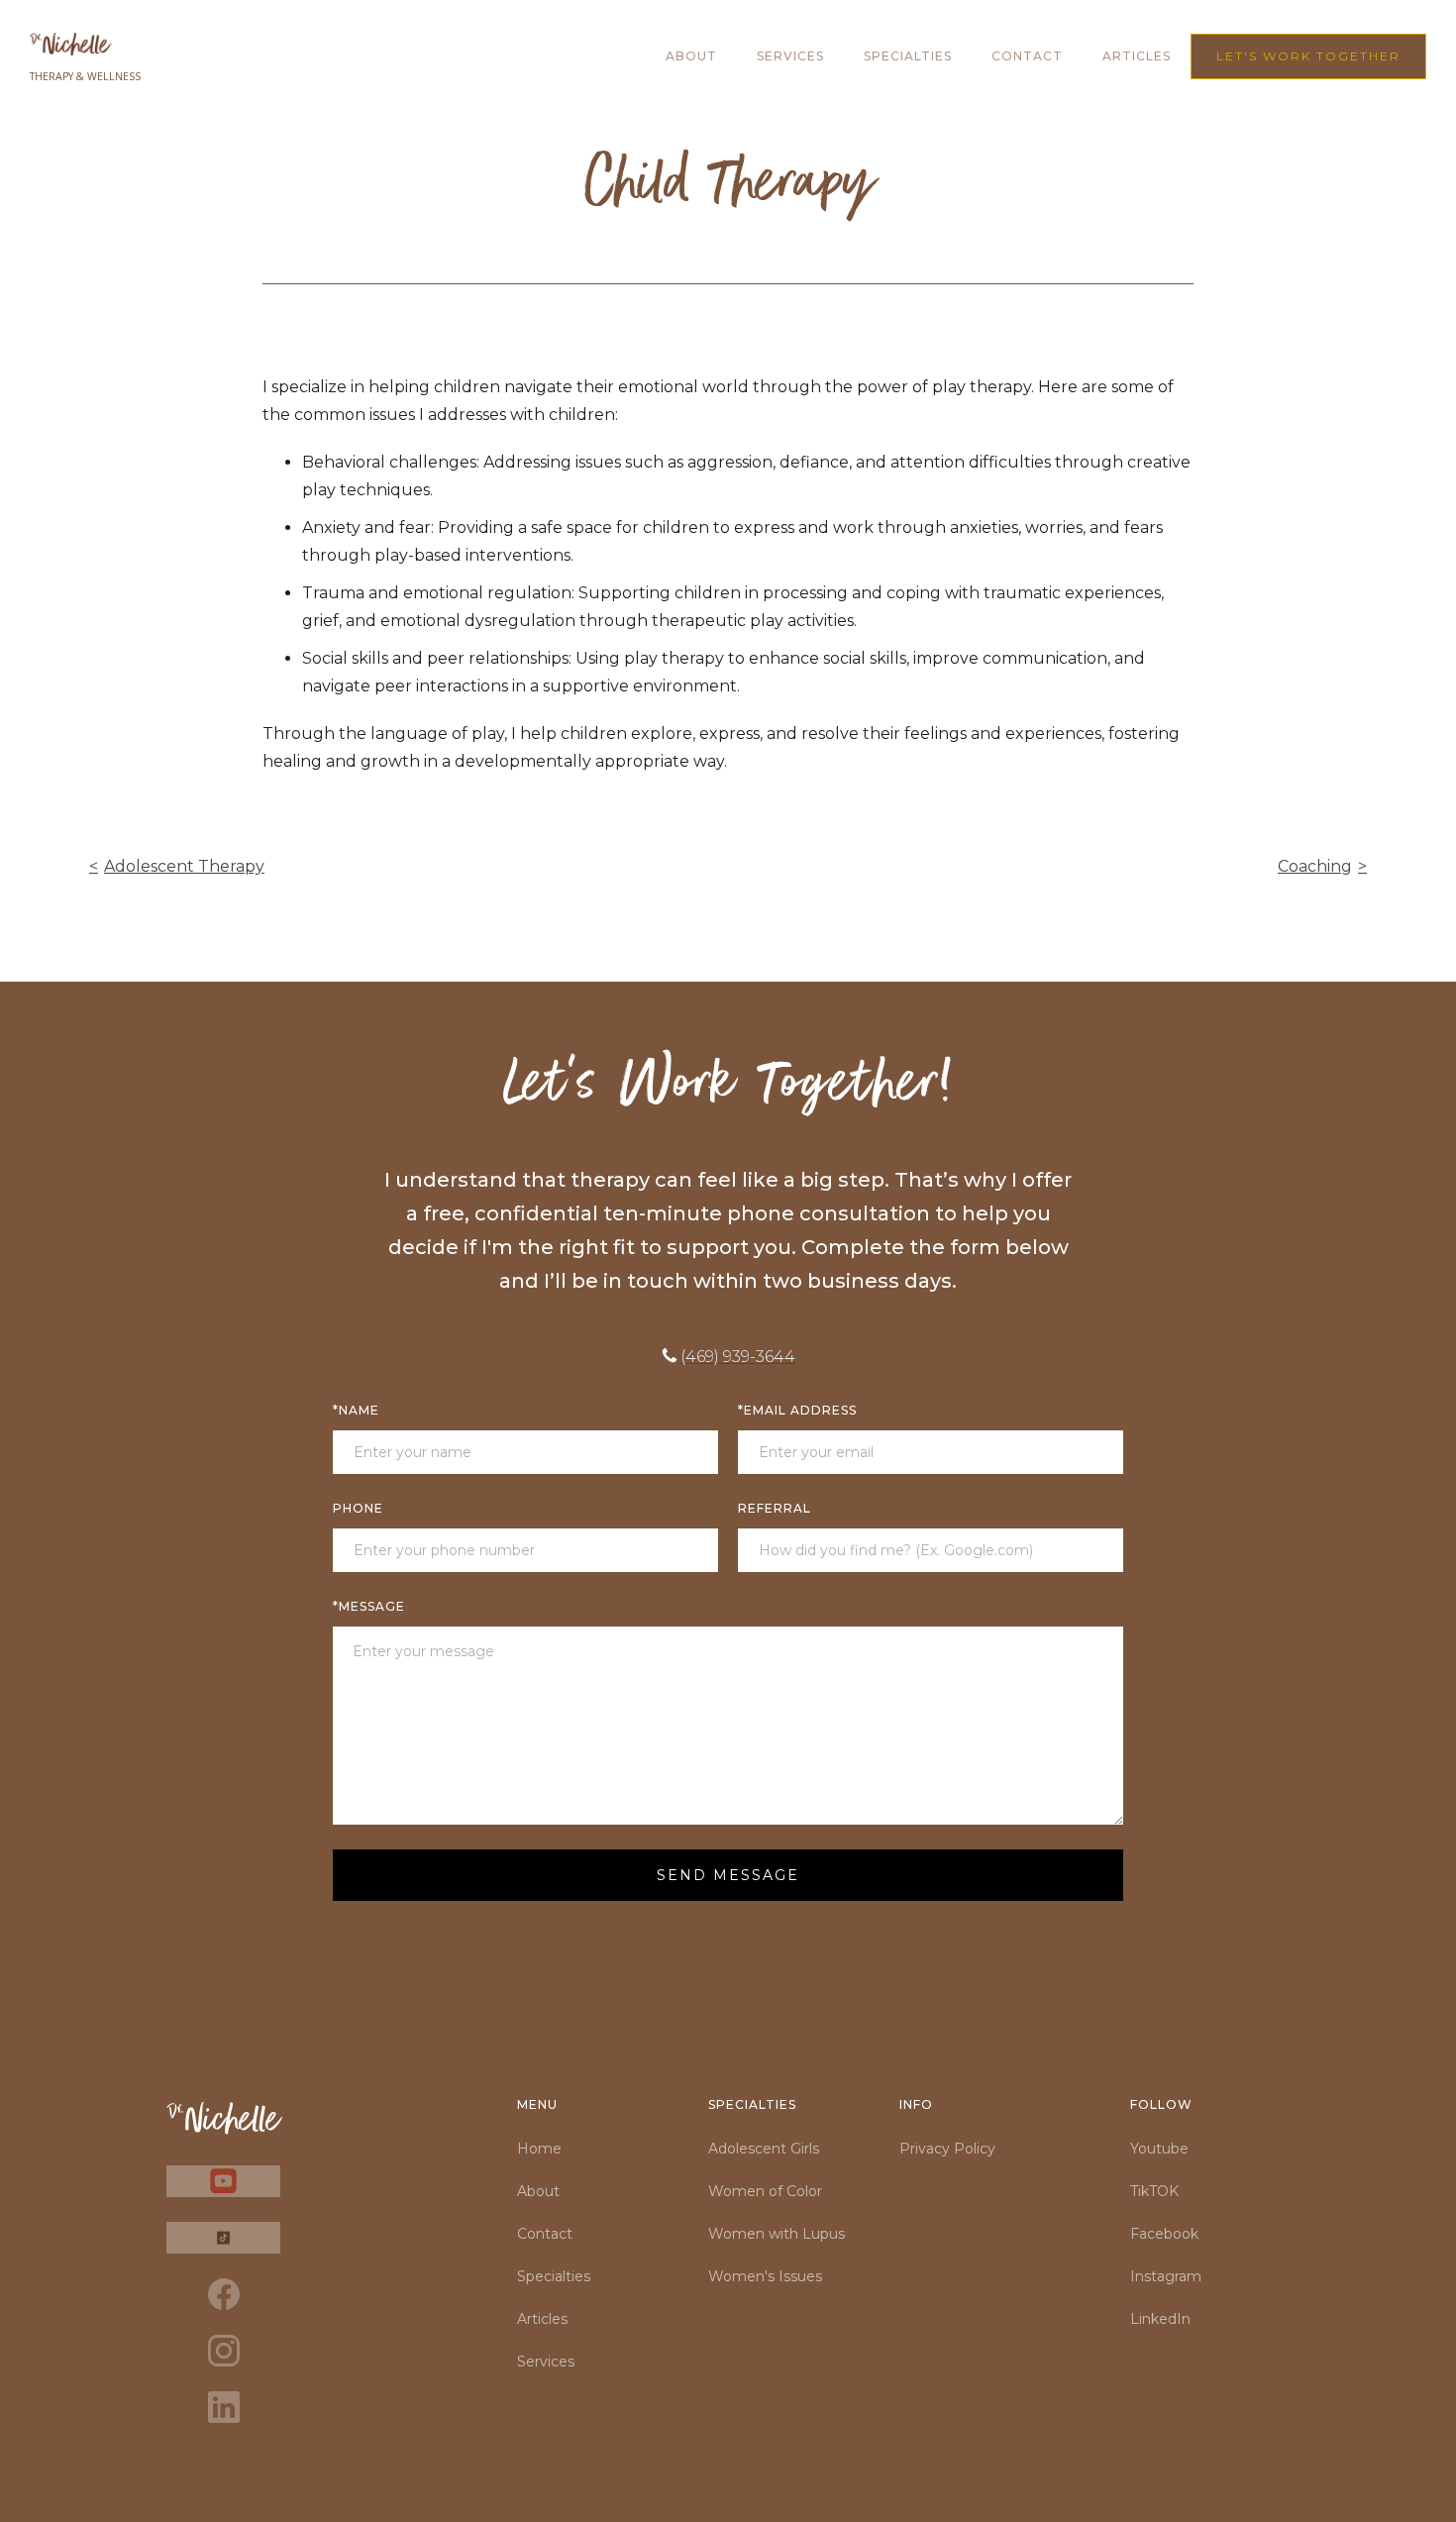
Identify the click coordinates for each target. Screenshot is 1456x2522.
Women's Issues (765, 2276)
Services (790, 56)
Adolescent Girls (764, 2149)
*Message (369, 1606)
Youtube (1159, 2149)
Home (539, 2149)
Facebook (1164, 2234)
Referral (775, 1508)
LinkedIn (1160, 2319)
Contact (1027, 56)
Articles (542, 2319)
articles (1137, 56)
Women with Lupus (777, 2234)
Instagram (1166, 2276)
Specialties (908, 56)
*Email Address (797, 1410)
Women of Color (765, 2191)
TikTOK (1154, 2191)
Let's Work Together (1308, 56)
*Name (356, 1410)
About (691, 56)
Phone (358, 1508)
